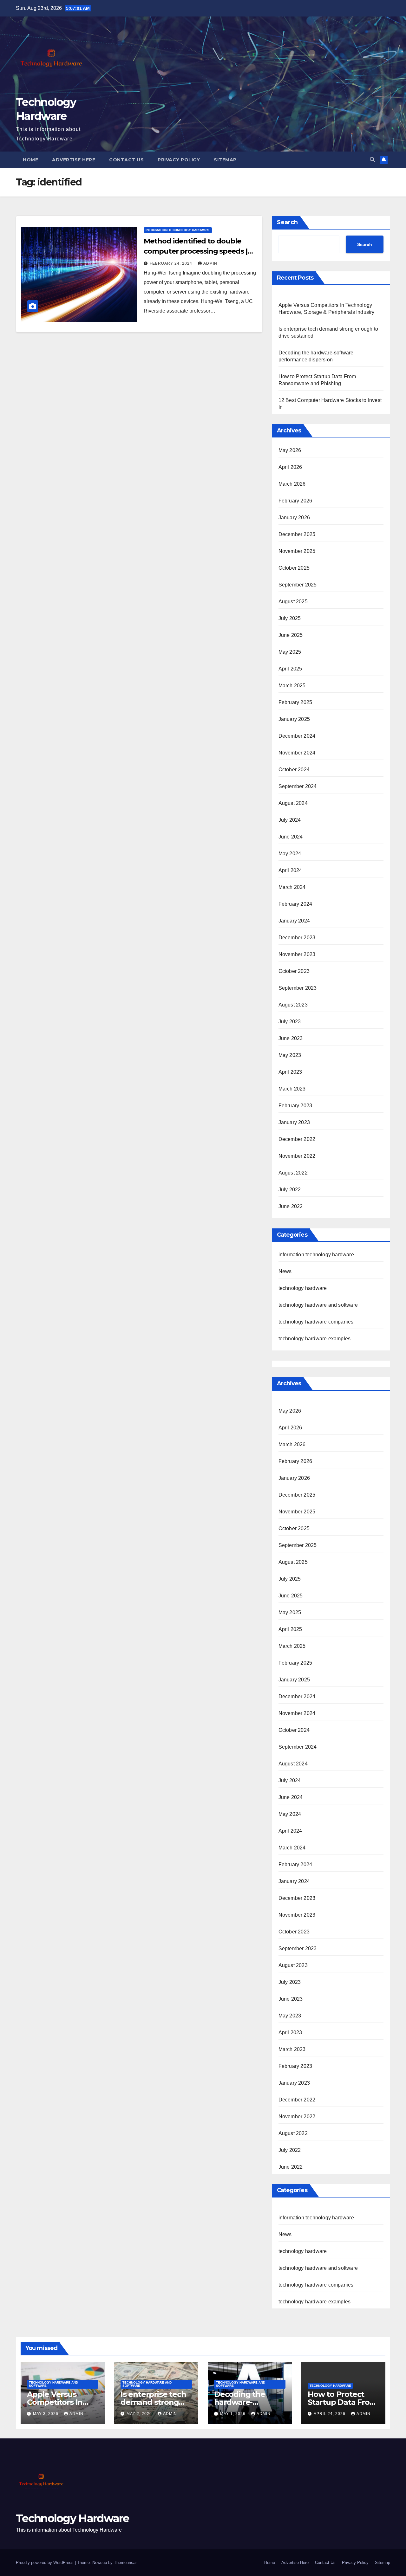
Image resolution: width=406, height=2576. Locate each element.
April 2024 (290, 870)
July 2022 (290, 1190)
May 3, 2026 (46, 2414)
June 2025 (291, 635)
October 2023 (294, 971)
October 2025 (294, 568)
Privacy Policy (179, 160)
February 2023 (295, 1106)
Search (287, 222)
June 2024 (291, 837)
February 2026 (295, 501)
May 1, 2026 (233, 2414)
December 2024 (297, 736)
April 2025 (290, 669)
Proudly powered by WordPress (45, 2563)
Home (30, 160)
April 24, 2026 (330, 2414)
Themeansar (125, 2563)
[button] (372, 160)
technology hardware (303, 1288)
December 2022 (297, 1139)
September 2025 (298, 585)
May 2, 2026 (140, 2414)
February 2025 (295, 702)
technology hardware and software (318, 1305)
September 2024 (298, 786)
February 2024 (295, 904)
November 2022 (297, 1156)
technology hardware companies (316, 1322)
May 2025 (290, 652)
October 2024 (294, 770)
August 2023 (293, 1005)
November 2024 (297, 753)
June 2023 (291, 1038)
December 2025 (297, 534)
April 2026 (290, 467)
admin (210, 263)
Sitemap (225, 160)
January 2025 (294, 719)
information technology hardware (178, 230)
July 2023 (290, 1022)
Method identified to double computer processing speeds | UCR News (195, 251)
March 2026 (292, 484)
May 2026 (290, 450)
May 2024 (290, 854)
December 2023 (297, 938)
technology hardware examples (315, 1339)
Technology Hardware (72, 2518)
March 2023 (292, 1089)
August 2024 (293, 803)
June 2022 (291, 1206)
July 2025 (290, 618)
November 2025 (297, 551)
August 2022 (293, 1173)
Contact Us (126, 160)
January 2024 (294, 921)
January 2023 (294, 1122)
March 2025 (292, 686)
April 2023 (290, 1072)
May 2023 (290, 1055)
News (285, 1271)
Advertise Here (74, 160)
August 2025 (293, 602)
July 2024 (290, 820)
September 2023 (298, 988)
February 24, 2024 (172, 263)
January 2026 (294, 518)
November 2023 (297, 954)
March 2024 (292, 887)
